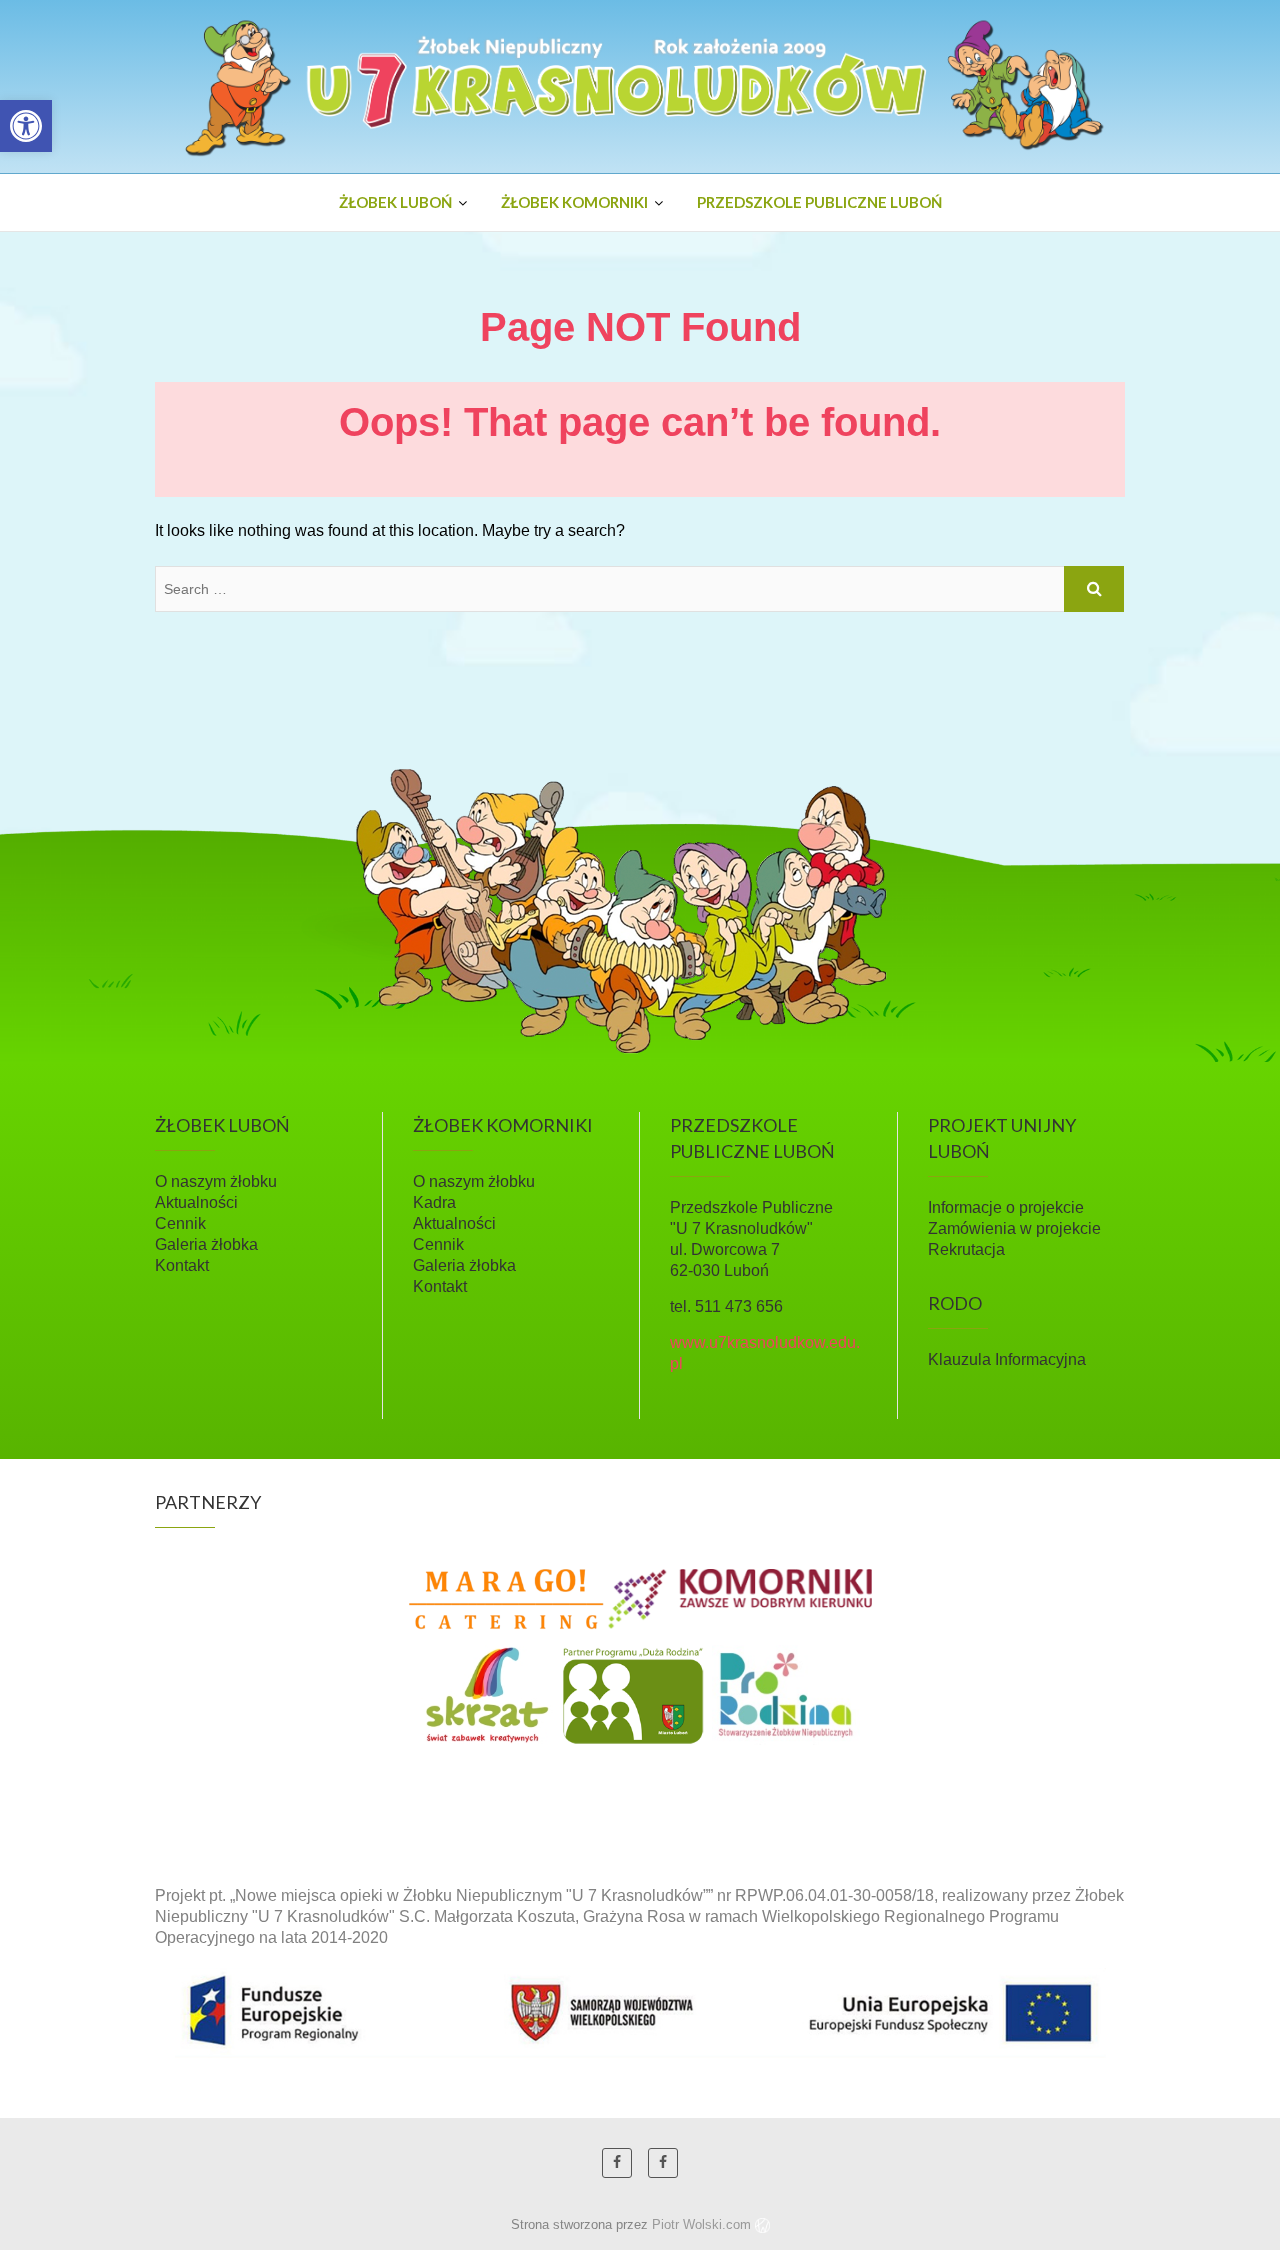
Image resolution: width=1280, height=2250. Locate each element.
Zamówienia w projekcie (1014, 1228)
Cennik (180, 1223)
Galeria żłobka (206, 1244)
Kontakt (182, 1265)
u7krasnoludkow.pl (252, 195)
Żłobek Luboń (395, 202)
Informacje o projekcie (1006, 1207)
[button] (26, 126)
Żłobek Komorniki (574, 202)
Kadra (434, 1202)
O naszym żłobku (216, 1181)
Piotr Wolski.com (703, 2224)
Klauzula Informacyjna (1007, 1359)
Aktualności (196, 1202)
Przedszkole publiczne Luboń (819, 202)
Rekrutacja (966, 1249)
